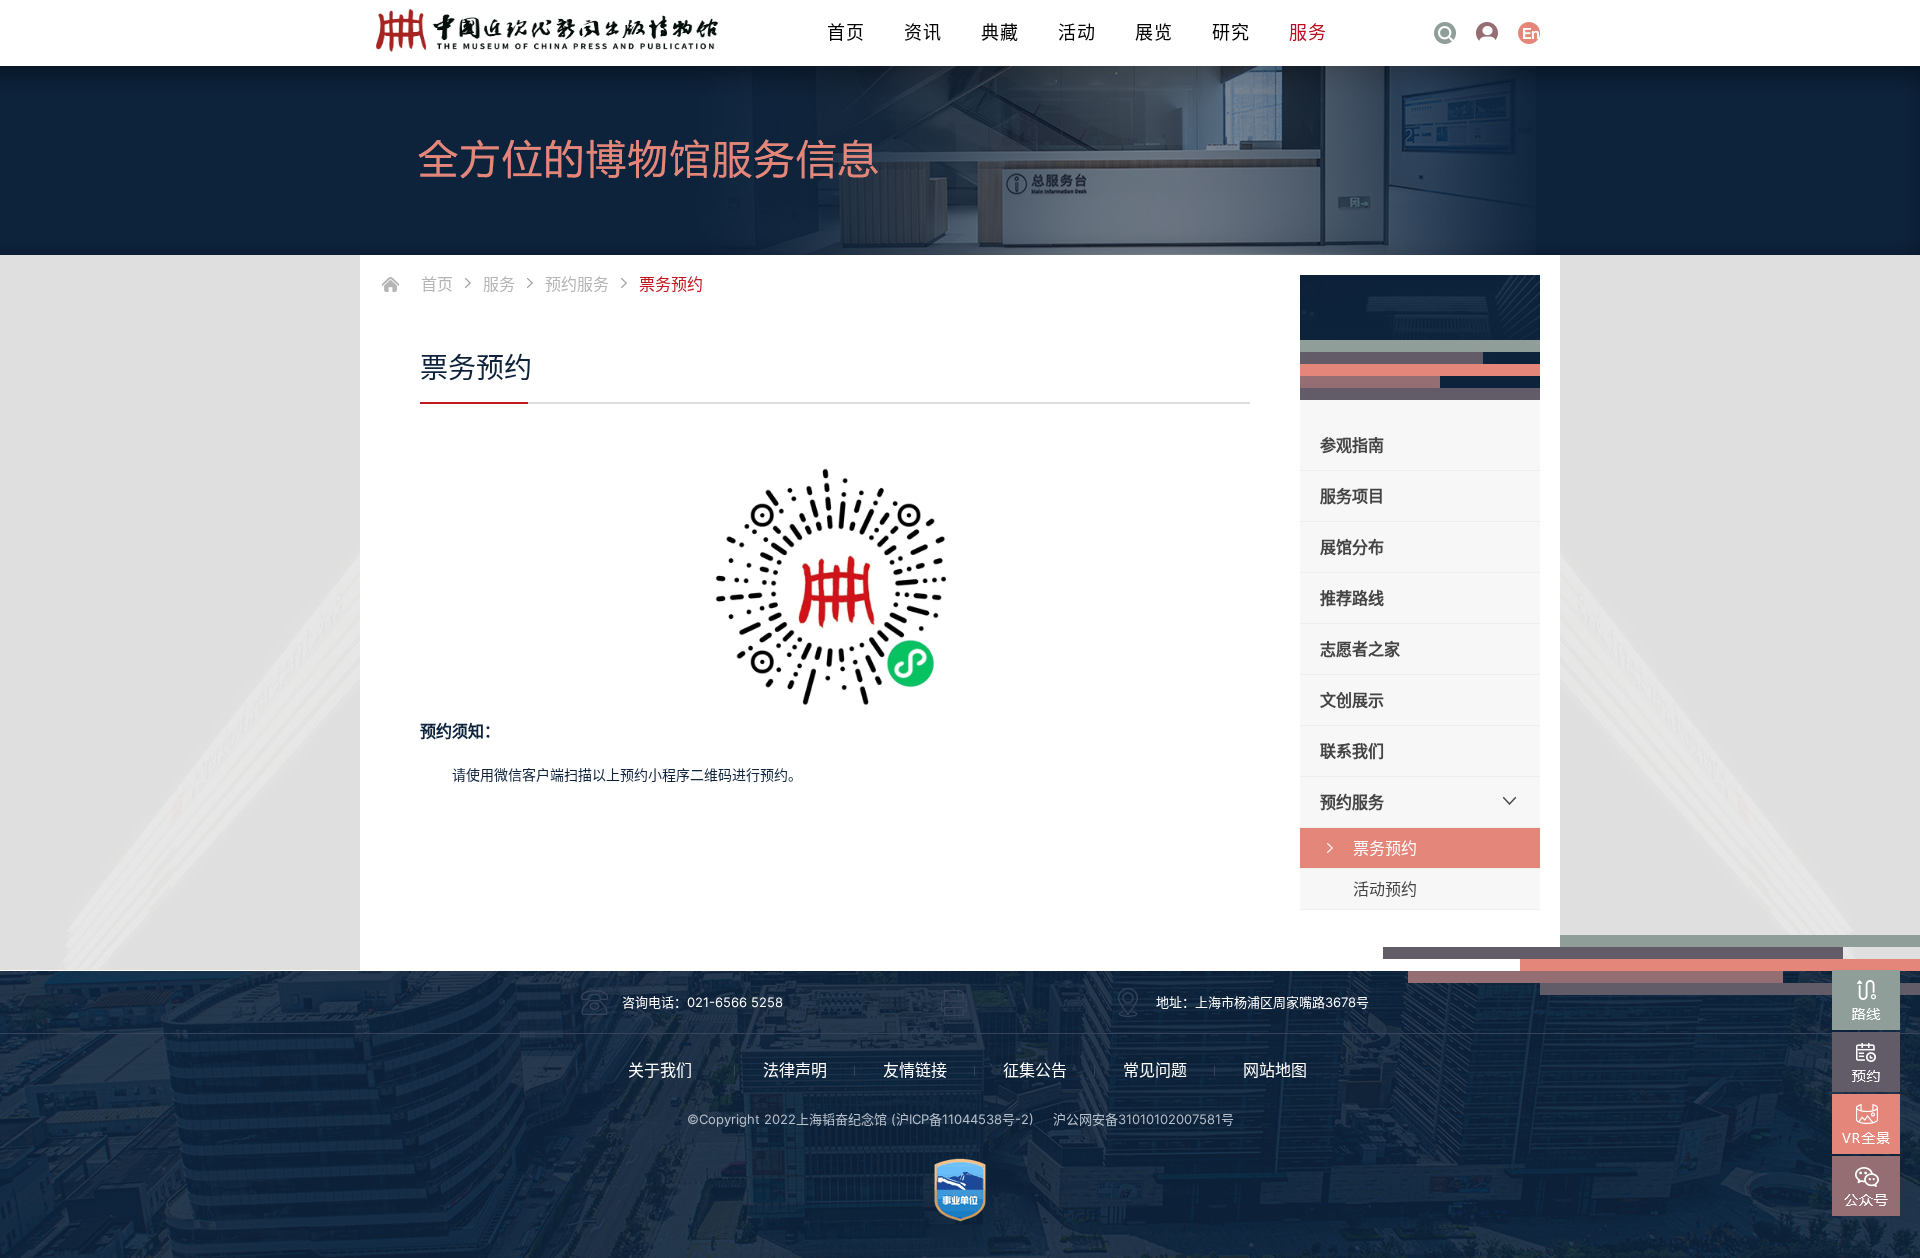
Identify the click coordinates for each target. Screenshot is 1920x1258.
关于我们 (660, 1070)
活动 (1077, 32)
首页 (846, 32)
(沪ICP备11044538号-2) (962, 1119)
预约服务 (577, 284)
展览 (1154, 32)
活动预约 (1385, 889)
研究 (1231, 32)
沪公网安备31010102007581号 (1143, 1119)
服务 (1308, 32)
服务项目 (1352, 496)
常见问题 (1155, 1070)
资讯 (923, 32)
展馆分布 (1352, 547)
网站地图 (1275, 1070)
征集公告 (1035, 1070)
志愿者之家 (1360, 649)
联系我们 (1352, 751)
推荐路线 (1352, 598)
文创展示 (1352, 700)
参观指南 (1352, 445)
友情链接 (915, 1070)
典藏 (1000, 32)
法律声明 (795, 1070)
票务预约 (671, 284)
